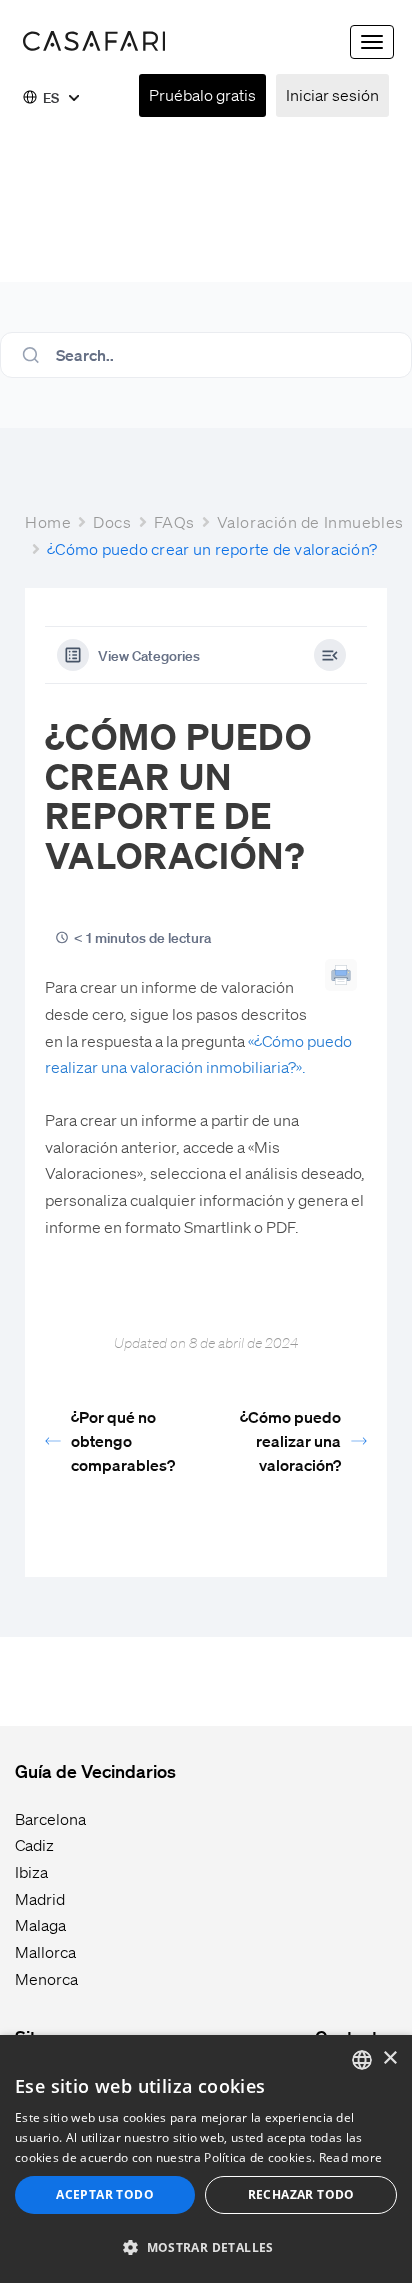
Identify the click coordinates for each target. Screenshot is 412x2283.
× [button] (389, 2058)
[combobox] (362, 2060)
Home (48, 521)
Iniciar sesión (332, 94)
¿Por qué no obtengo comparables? (123, 1440)
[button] (206, 2247)
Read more (351, 2157)
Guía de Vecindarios (95, 1770)
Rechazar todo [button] (301, 2194)
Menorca (46, 1978)
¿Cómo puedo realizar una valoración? (290, 1440)
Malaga (40, 1924)
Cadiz (34, 1844)
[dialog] (206, 2159)
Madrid (40, 1898)
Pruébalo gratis (202, 94)
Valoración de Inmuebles (310, 521)
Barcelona (50, 1818)
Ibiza (31, 1871)
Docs (112, 521)
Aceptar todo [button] (105, 2194)
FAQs (174, 521)
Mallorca (45, 1951)
